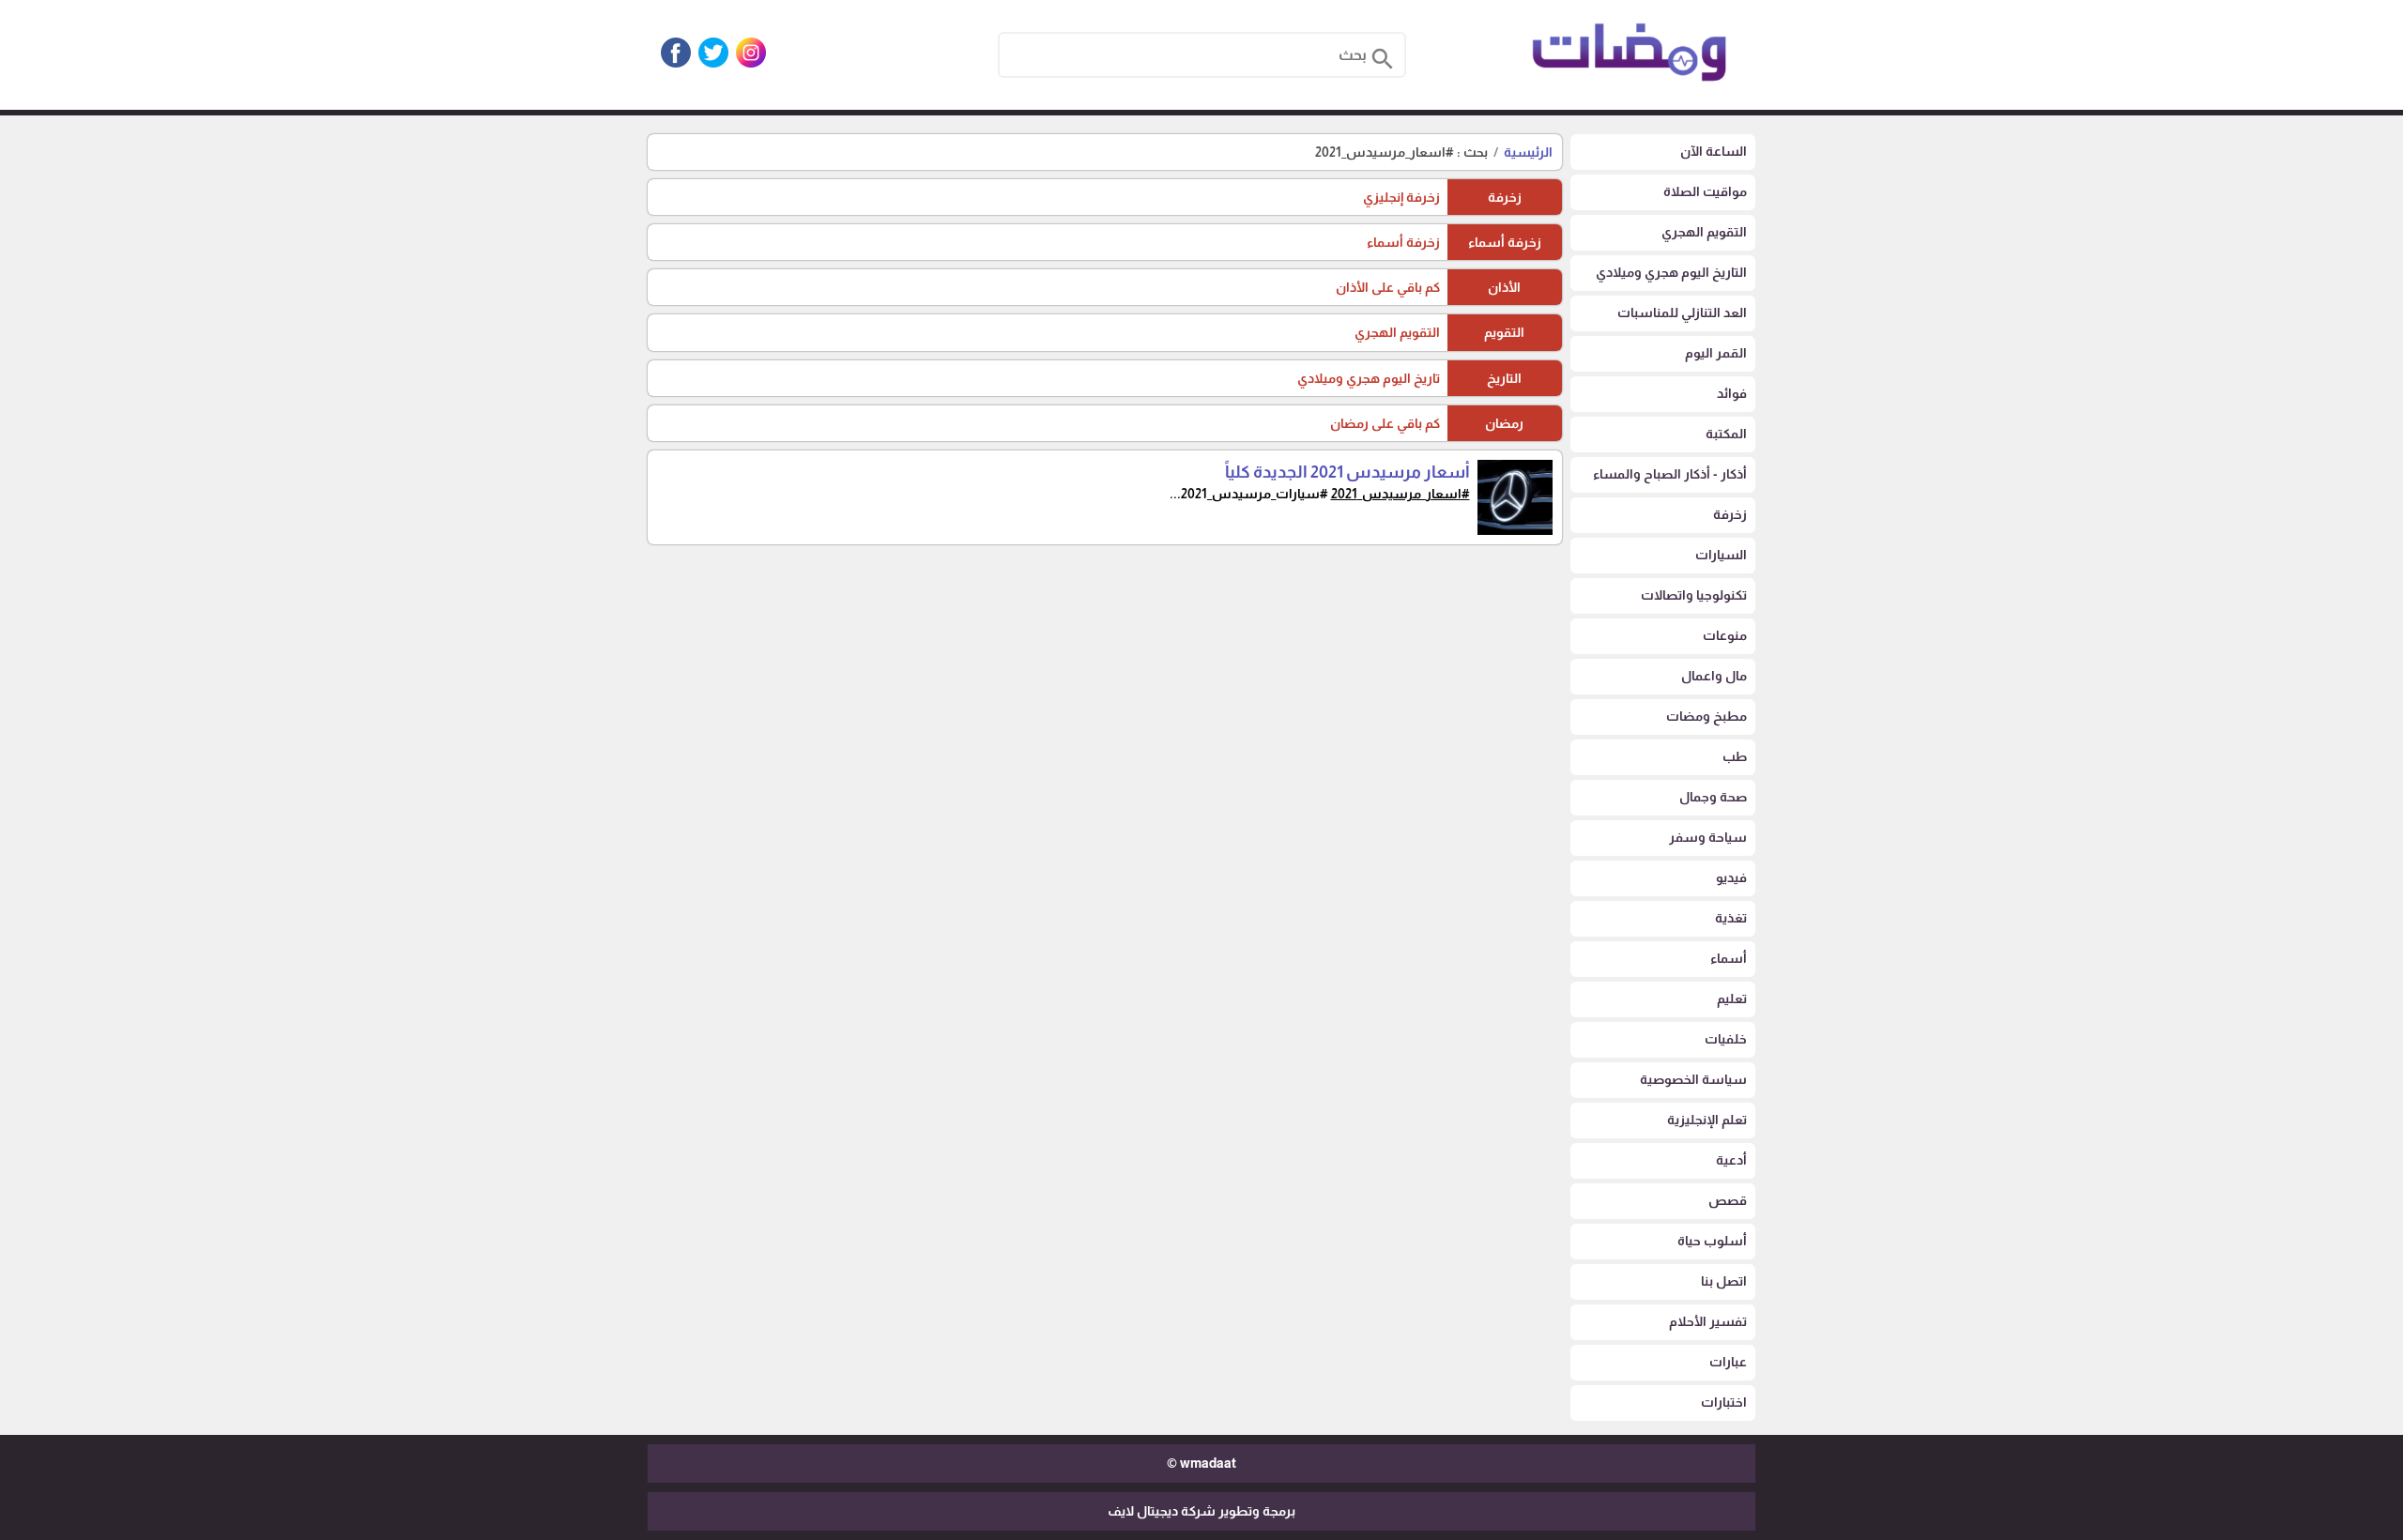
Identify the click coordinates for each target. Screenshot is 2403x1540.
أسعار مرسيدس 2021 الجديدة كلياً (1347, 472)
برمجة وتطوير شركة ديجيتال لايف (1201, 1511)
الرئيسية (1528, 152)
